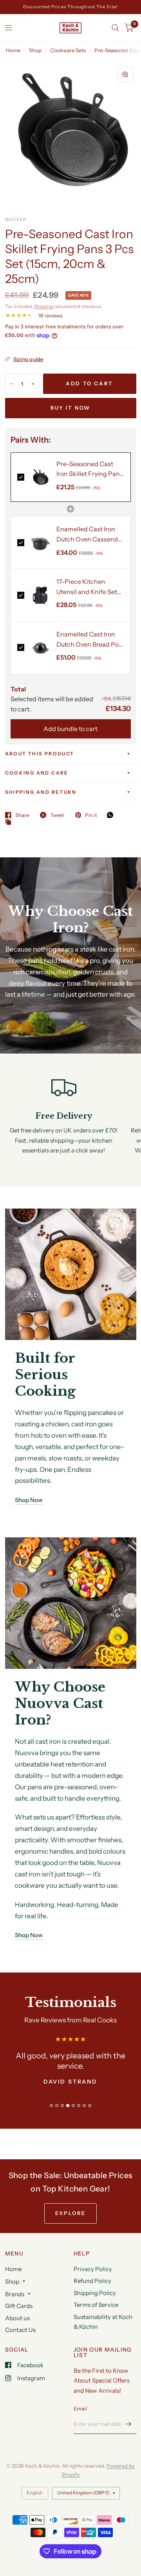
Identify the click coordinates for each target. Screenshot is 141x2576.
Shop (35, 50)
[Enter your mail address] (128, 2424)
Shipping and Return (41, 792)
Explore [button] (70, 2213)
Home (13, 50)
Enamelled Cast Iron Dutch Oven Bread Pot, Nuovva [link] (89, 640)
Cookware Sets (68, 50)
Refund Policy (92, 2281)
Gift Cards (19, 2306)
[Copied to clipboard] (10, 822)
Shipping (43, 306)
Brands (15, 2294)
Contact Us (20, 2330)
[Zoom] (125, 75)
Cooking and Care (37, 773)
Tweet (57, 815)
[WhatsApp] (112, 815)
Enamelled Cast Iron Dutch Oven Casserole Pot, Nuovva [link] (89, 535)
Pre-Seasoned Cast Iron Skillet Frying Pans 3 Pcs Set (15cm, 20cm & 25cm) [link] (90, 469)
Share (22, 815)
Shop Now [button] (29, 1500)
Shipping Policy (95, 2293)
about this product (40, 754)
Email (80, 2408)
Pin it (91, 815)
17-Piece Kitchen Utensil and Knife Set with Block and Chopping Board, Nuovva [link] (87, 587)
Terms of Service (96, 2305)
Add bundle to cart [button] (70, 729)
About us (17, 2318)
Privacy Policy (93, 2269)
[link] (41, 477)
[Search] (115, 28)
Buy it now (70, 408)
